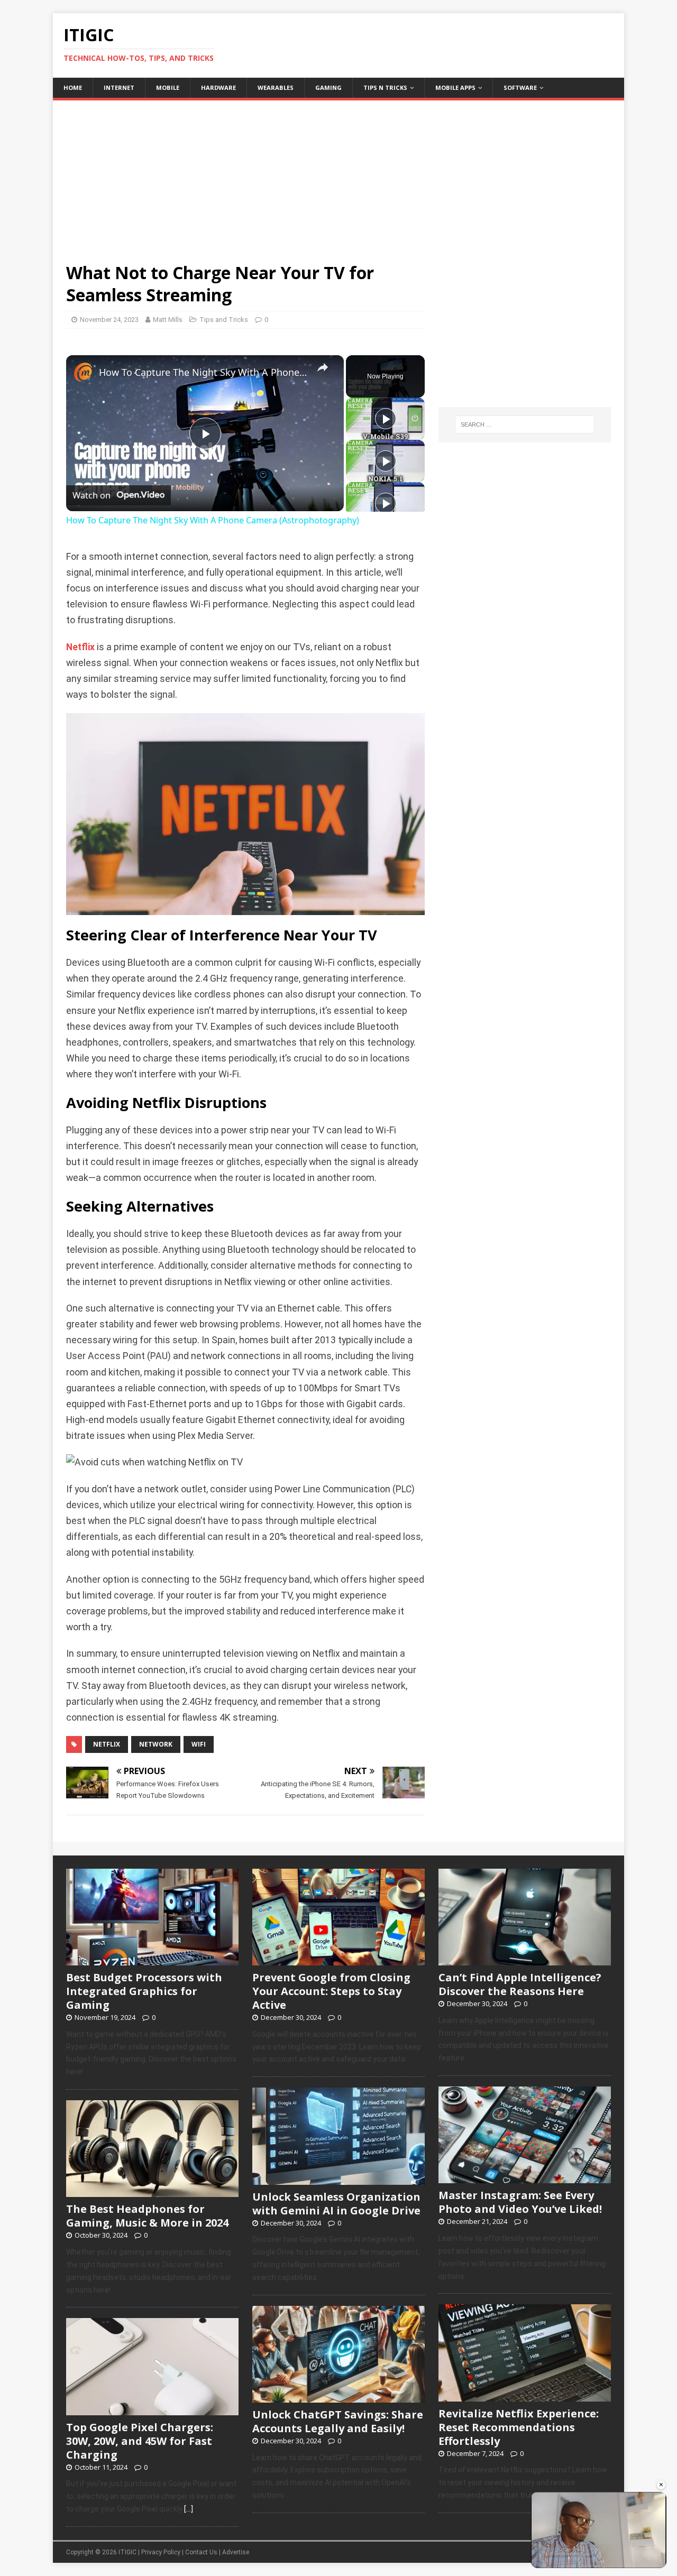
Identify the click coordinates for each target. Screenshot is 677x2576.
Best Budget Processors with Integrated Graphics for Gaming (144, 1991)
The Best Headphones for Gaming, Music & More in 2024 (147, 2216)
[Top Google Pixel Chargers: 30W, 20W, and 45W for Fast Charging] (152, 2409)
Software (520, 87)
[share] (323, 368)
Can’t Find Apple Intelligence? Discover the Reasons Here (520, 1984)
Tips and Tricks (224, 320)
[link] (83, 372)
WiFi (199, 1744)
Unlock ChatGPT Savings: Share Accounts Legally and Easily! (338, 2421)
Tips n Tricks (385, 87)
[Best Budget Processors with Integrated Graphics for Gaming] (152, 1960)
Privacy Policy (161, 2552)
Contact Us (201, 2552)
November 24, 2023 (109, 320)
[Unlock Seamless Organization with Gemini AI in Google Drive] (338, 2179)
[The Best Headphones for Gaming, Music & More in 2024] (152, 2192)
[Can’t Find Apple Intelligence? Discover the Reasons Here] (525, 1960)
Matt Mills (168, 320)
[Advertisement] (338, 174)
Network (156, 1744)
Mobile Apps (455, 87)
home (73, 87)
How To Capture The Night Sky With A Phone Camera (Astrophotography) (203, 372)
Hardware (218, 87)
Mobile (168, 87)
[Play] (386, 419)
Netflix (80, 647)
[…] (189, 2509)
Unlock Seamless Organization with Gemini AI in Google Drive (336, 2204)
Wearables (276, 87)
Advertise (236, 2552)
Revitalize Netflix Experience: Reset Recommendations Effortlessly (519, 2427)
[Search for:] (525, 424)
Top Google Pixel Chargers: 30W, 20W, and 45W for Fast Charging (140, 2441)
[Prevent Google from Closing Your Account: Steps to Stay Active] (338, 1960)
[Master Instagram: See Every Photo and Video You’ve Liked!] (525, 2178)
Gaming (328, 87)
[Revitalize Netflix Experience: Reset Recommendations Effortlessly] (525, 2396)
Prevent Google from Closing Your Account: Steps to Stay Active (331, 1991)
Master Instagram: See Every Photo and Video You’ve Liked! (520, 2202)
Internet (119, 87)
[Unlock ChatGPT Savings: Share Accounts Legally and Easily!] (338, 2397)
